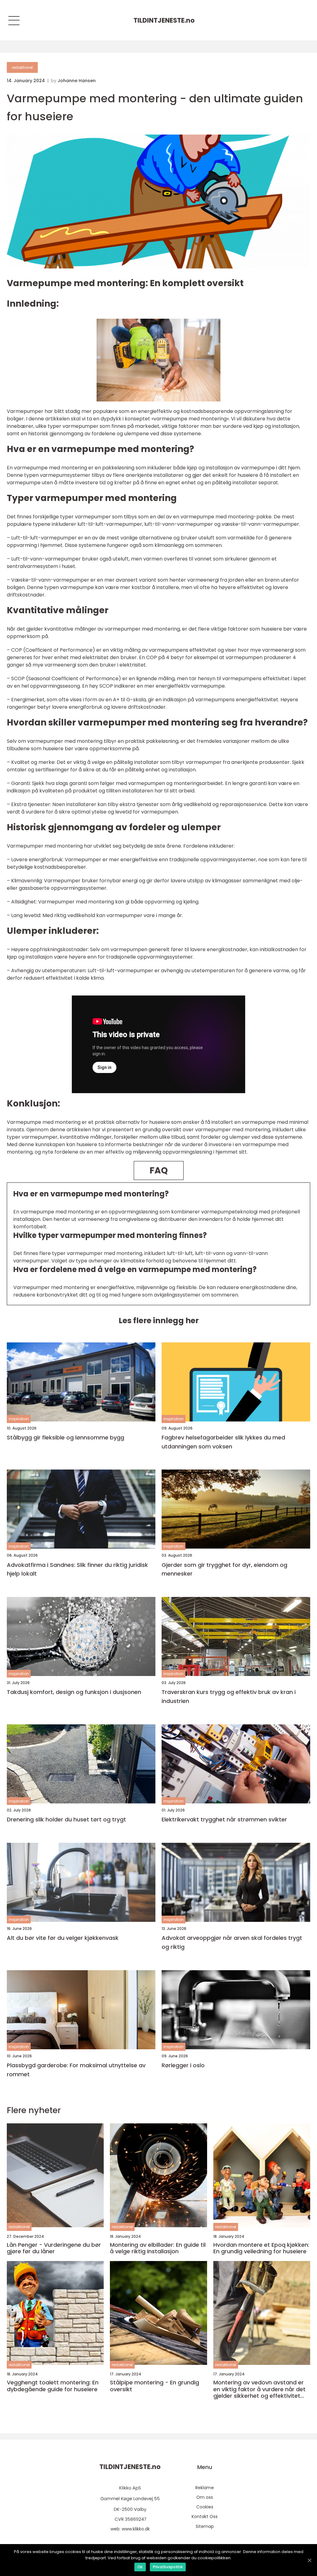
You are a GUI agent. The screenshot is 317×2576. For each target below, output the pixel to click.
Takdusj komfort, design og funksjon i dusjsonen (74, 1692)
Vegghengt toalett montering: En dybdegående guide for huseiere (53, 2386)
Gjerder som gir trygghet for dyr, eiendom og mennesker (224, 1569)
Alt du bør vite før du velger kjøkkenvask (63, 1938)
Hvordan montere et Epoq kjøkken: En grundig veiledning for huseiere (261, 2248)
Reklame (205, 2488)
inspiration (19, 1419)
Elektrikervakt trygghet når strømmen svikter (224, 1819)
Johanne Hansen (77, 81)
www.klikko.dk (136, 2529)
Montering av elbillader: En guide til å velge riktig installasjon (158, 2248)
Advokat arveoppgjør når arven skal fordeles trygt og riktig (232, 1942)
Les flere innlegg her (159, 1321)
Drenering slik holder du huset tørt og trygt (66, 1819)
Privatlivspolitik (168, 2567)
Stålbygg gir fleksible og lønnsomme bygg (65, 1437)
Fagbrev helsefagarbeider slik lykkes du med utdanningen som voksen (223, 1442)
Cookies (205, 2507)
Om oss (205, 2497)
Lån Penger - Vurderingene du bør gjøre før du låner (54, 2248)
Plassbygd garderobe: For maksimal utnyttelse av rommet (76, 2070)
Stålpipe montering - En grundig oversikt (154, 2386)
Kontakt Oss (205, 2516)
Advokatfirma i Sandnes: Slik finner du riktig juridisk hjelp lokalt (77, 1569)
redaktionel (22, 67)
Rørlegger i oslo (183, 2065)
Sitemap (205, 2526)
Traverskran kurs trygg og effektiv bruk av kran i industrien (229, 1696)
